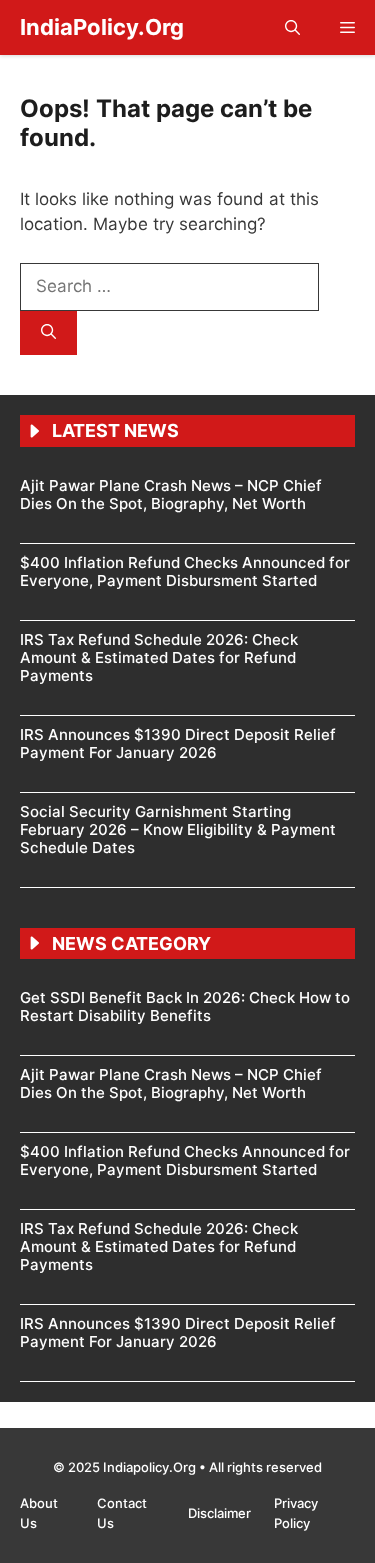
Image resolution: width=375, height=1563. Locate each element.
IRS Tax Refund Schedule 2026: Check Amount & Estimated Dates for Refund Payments (159, 657)
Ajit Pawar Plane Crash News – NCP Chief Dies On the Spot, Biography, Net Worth (171, 494)
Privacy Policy (296, 1513)
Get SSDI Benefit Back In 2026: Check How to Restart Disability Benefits (185, 1006)
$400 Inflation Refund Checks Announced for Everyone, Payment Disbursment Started (185, 571)
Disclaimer (221, 1513)
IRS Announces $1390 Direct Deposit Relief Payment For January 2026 (178, 743)
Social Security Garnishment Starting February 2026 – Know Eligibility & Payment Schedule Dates (178, 829)
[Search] (48, 333)
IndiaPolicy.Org (102, 27)
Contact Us (122, 1513)
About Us (39, 1513)
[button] (292, 27)
